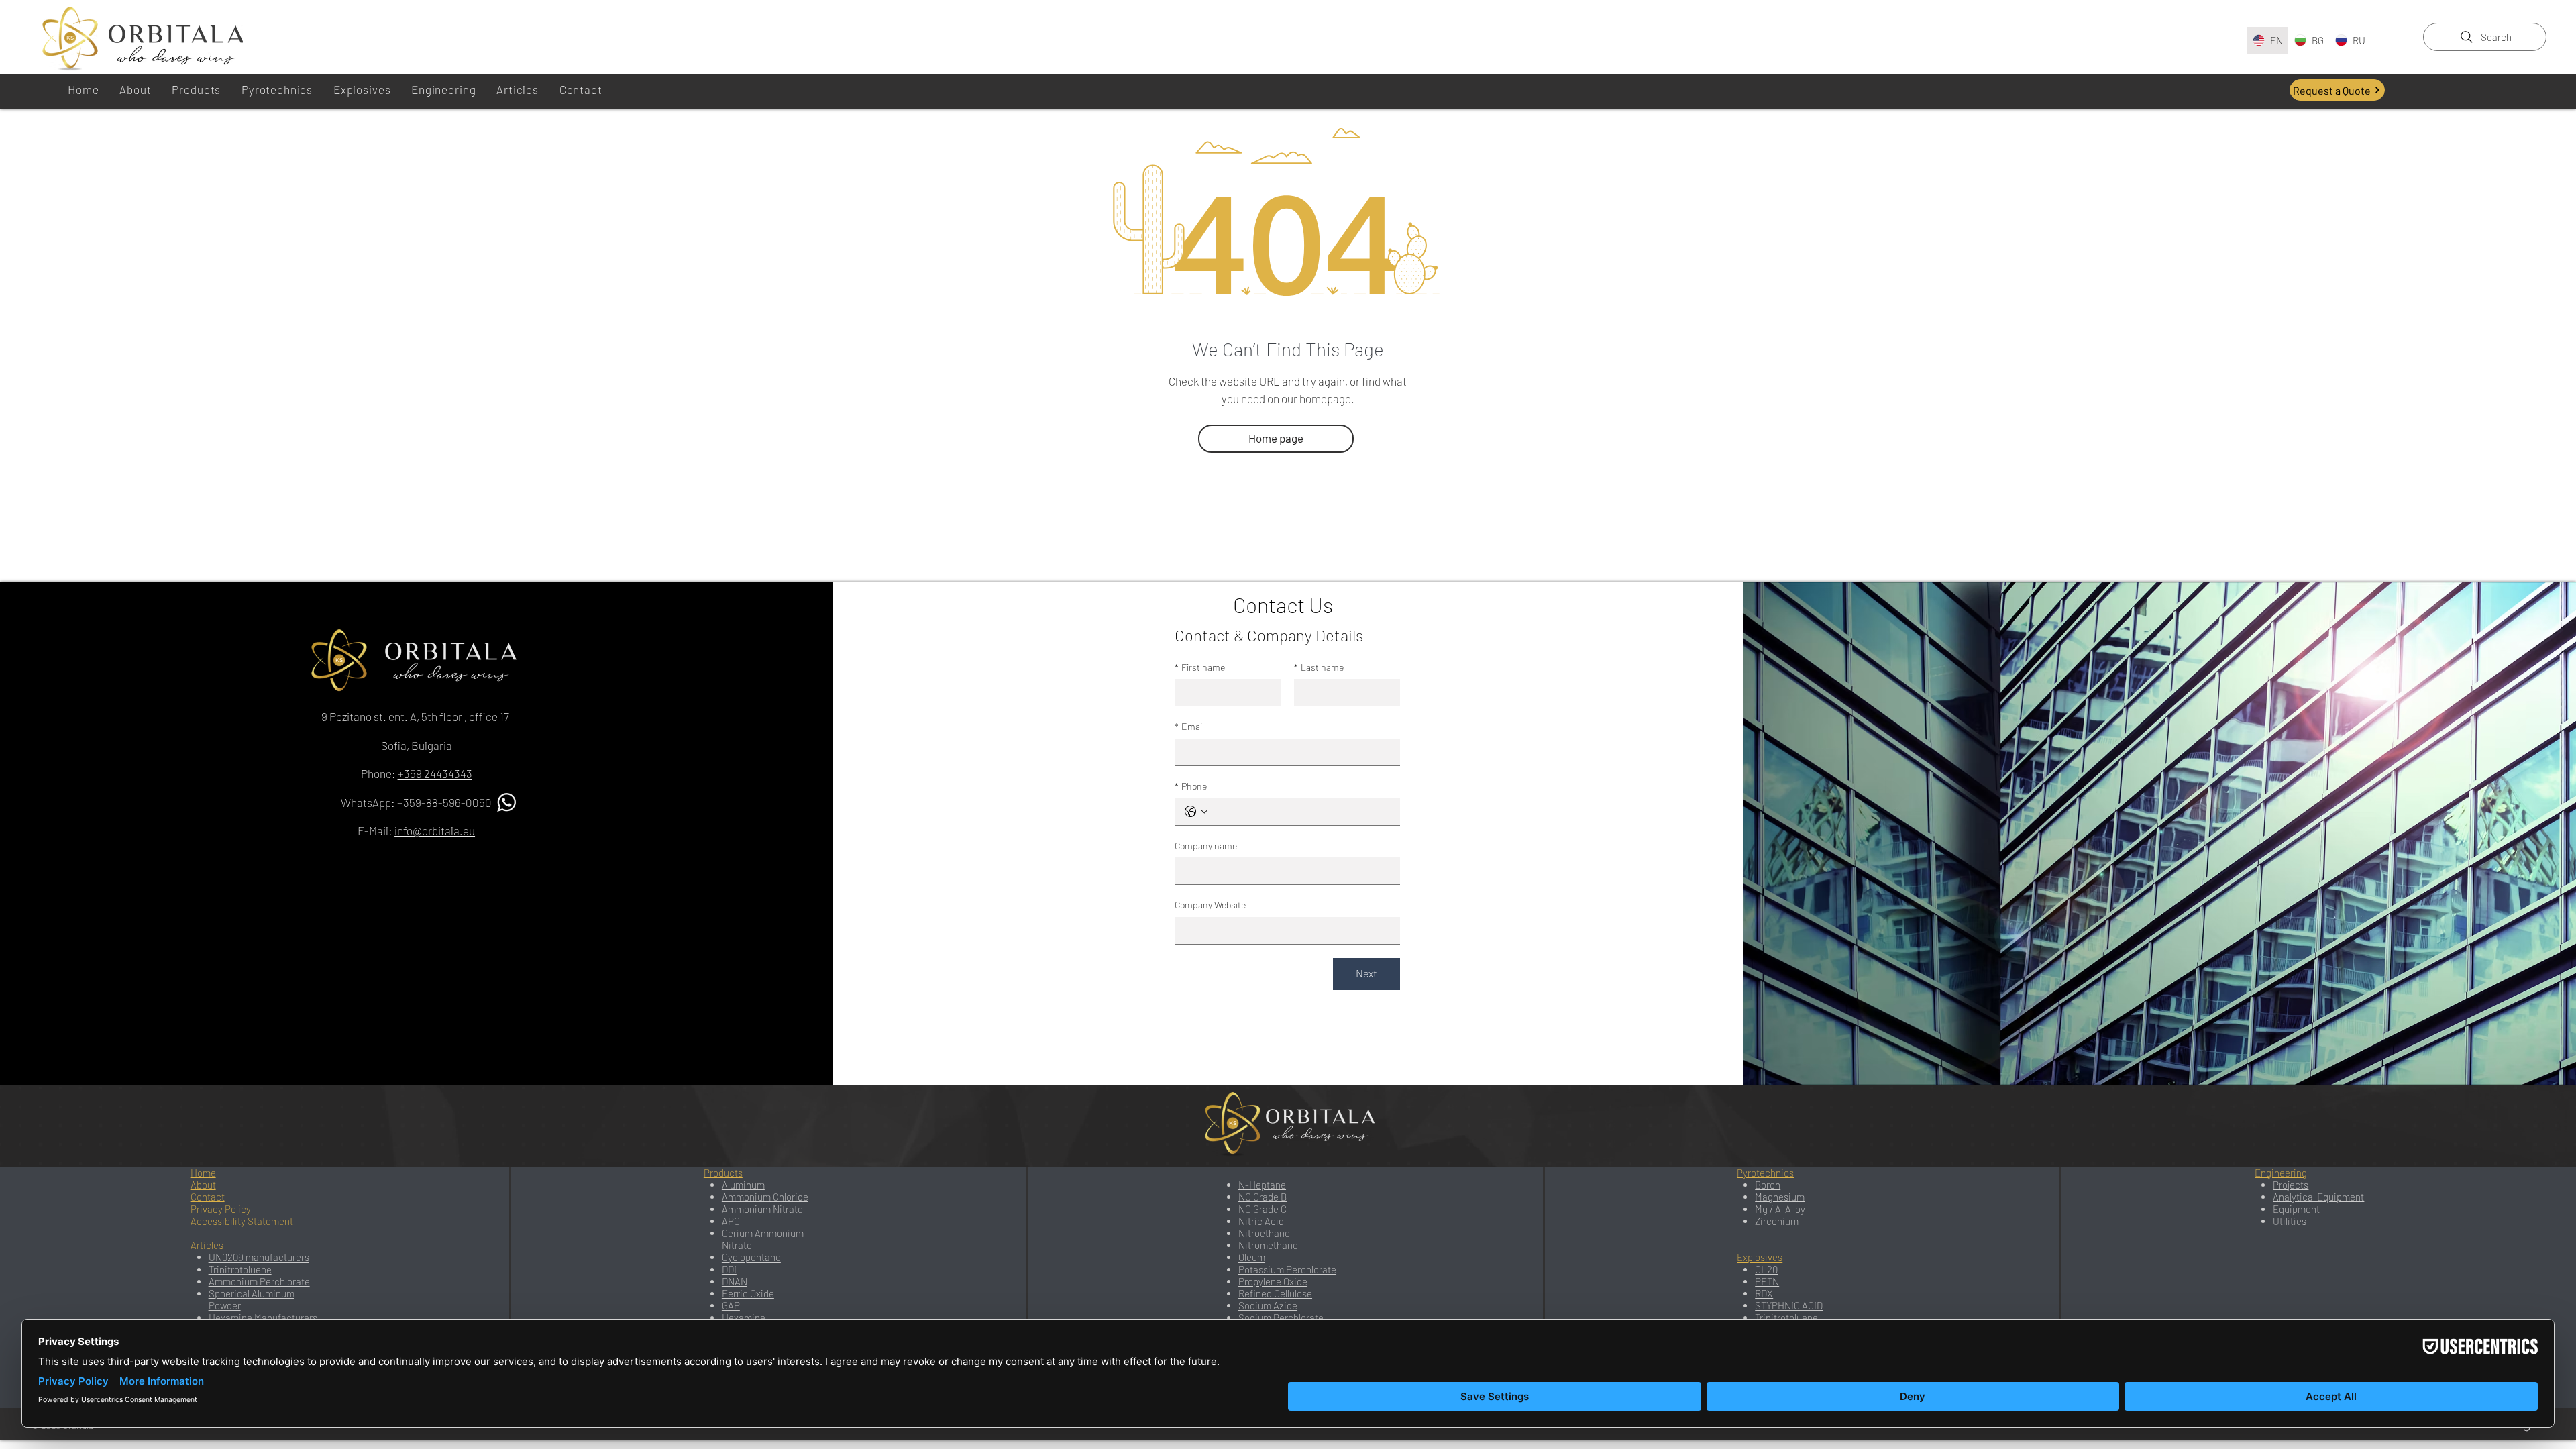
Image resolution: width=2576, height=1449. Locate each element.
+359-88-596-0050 (444, 802)
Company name (1206, 846)
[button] (518, 89)
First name (1200, 667)
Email (1189, 726)
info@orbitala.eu (435, 830)
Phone (1191, 786)
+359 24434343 (435, 773)
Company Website (1210, 905)
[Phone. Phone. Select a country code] (1196, 812)
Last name (1319, 667)
